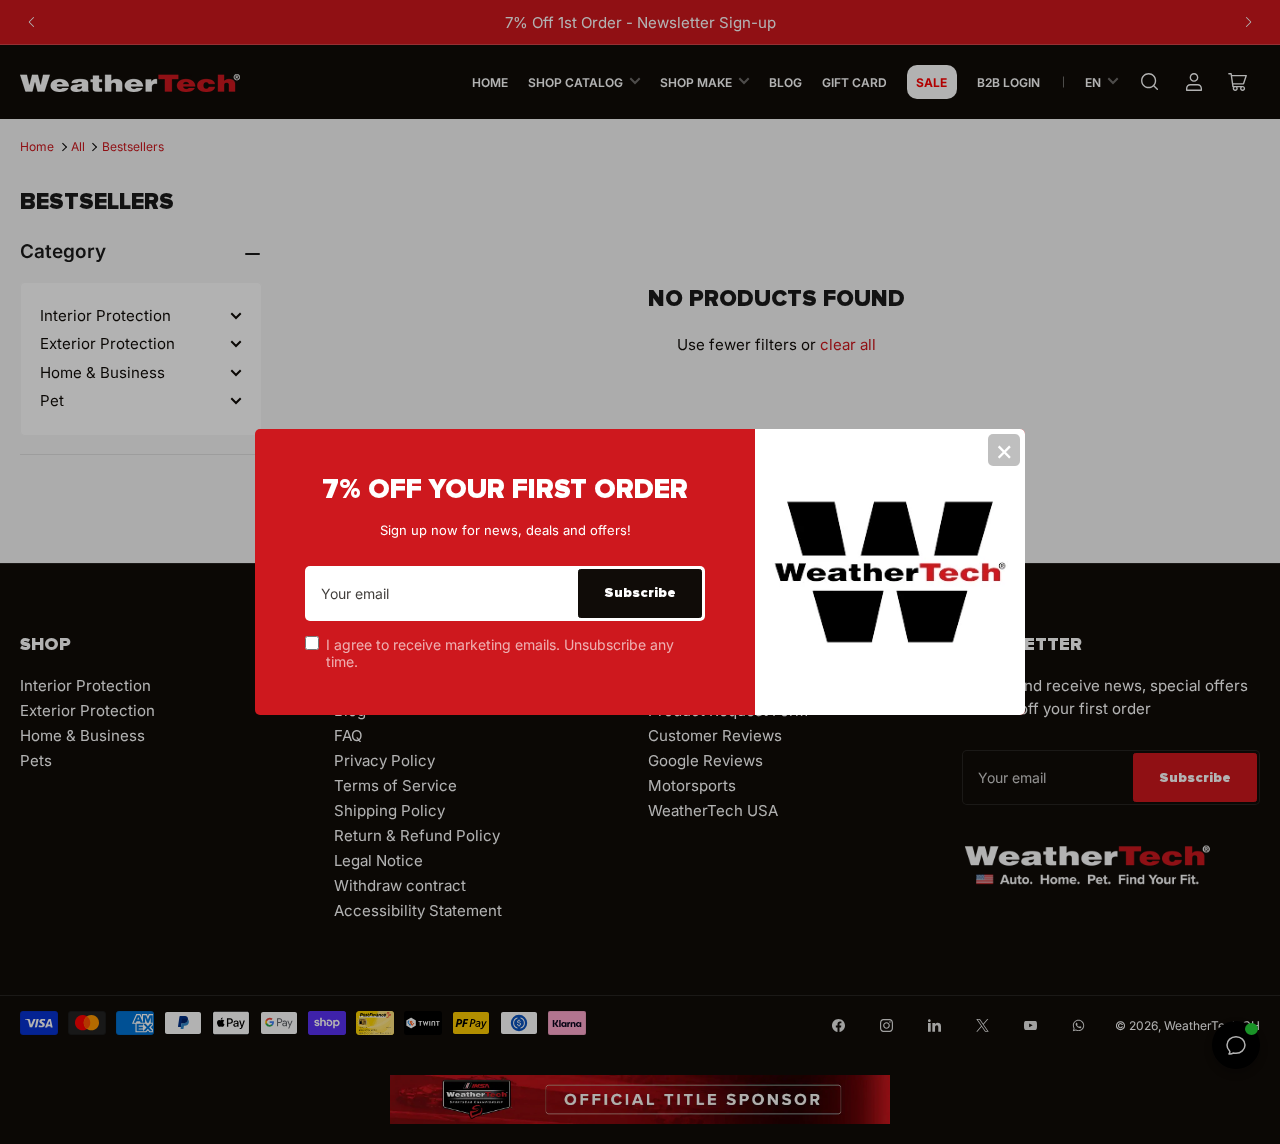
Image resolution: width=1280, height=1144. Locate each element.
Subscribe (640, 592)
